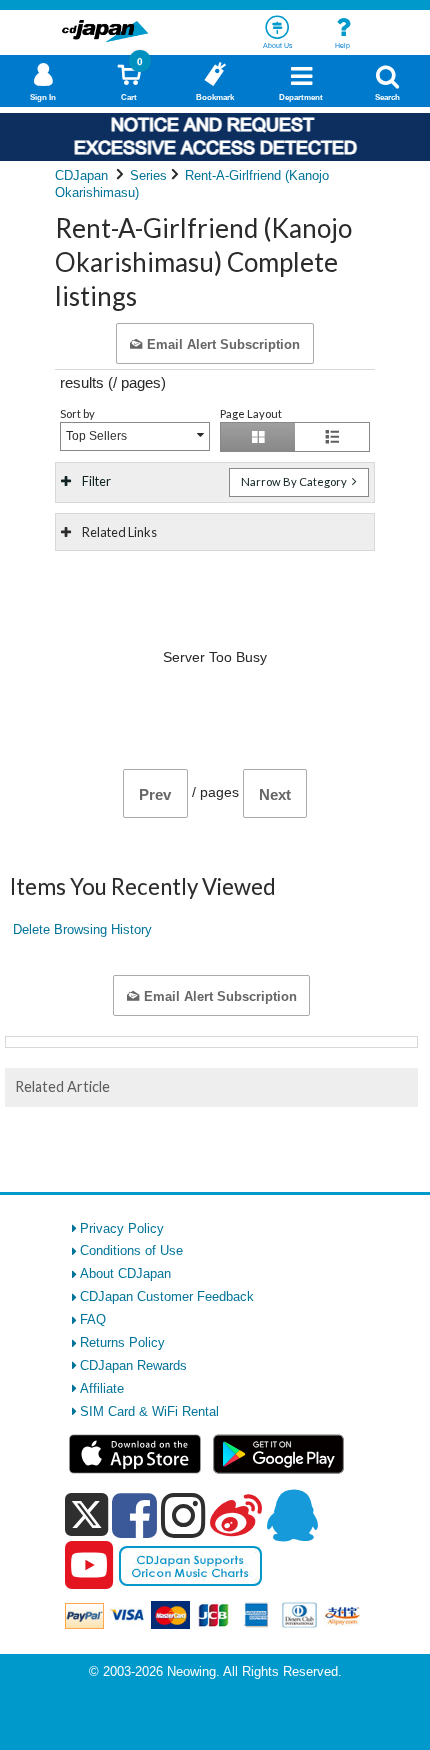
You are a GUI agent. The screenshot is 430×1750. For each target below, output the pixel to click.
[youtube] (89, 1566)
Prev (155, 794)
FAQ (93, 1319)
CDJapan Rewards (133, 1365)
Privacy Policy (122, 1228)
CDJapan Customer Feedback (167, 1296)
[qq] (292, 1515)
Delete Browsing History (82, 929)
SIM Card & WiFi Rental (149, 1411)
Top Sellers (96, 436)
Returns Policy (122, 1342)
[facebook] (134, 1515)
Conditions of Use (131, 1250)
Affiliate (102, 1388)
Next (275, 794)
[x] (86, 1515)
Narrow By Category (295, 481)
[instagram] (183, 1515)
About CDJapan (125, 1273)
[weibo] (236, 1515)
